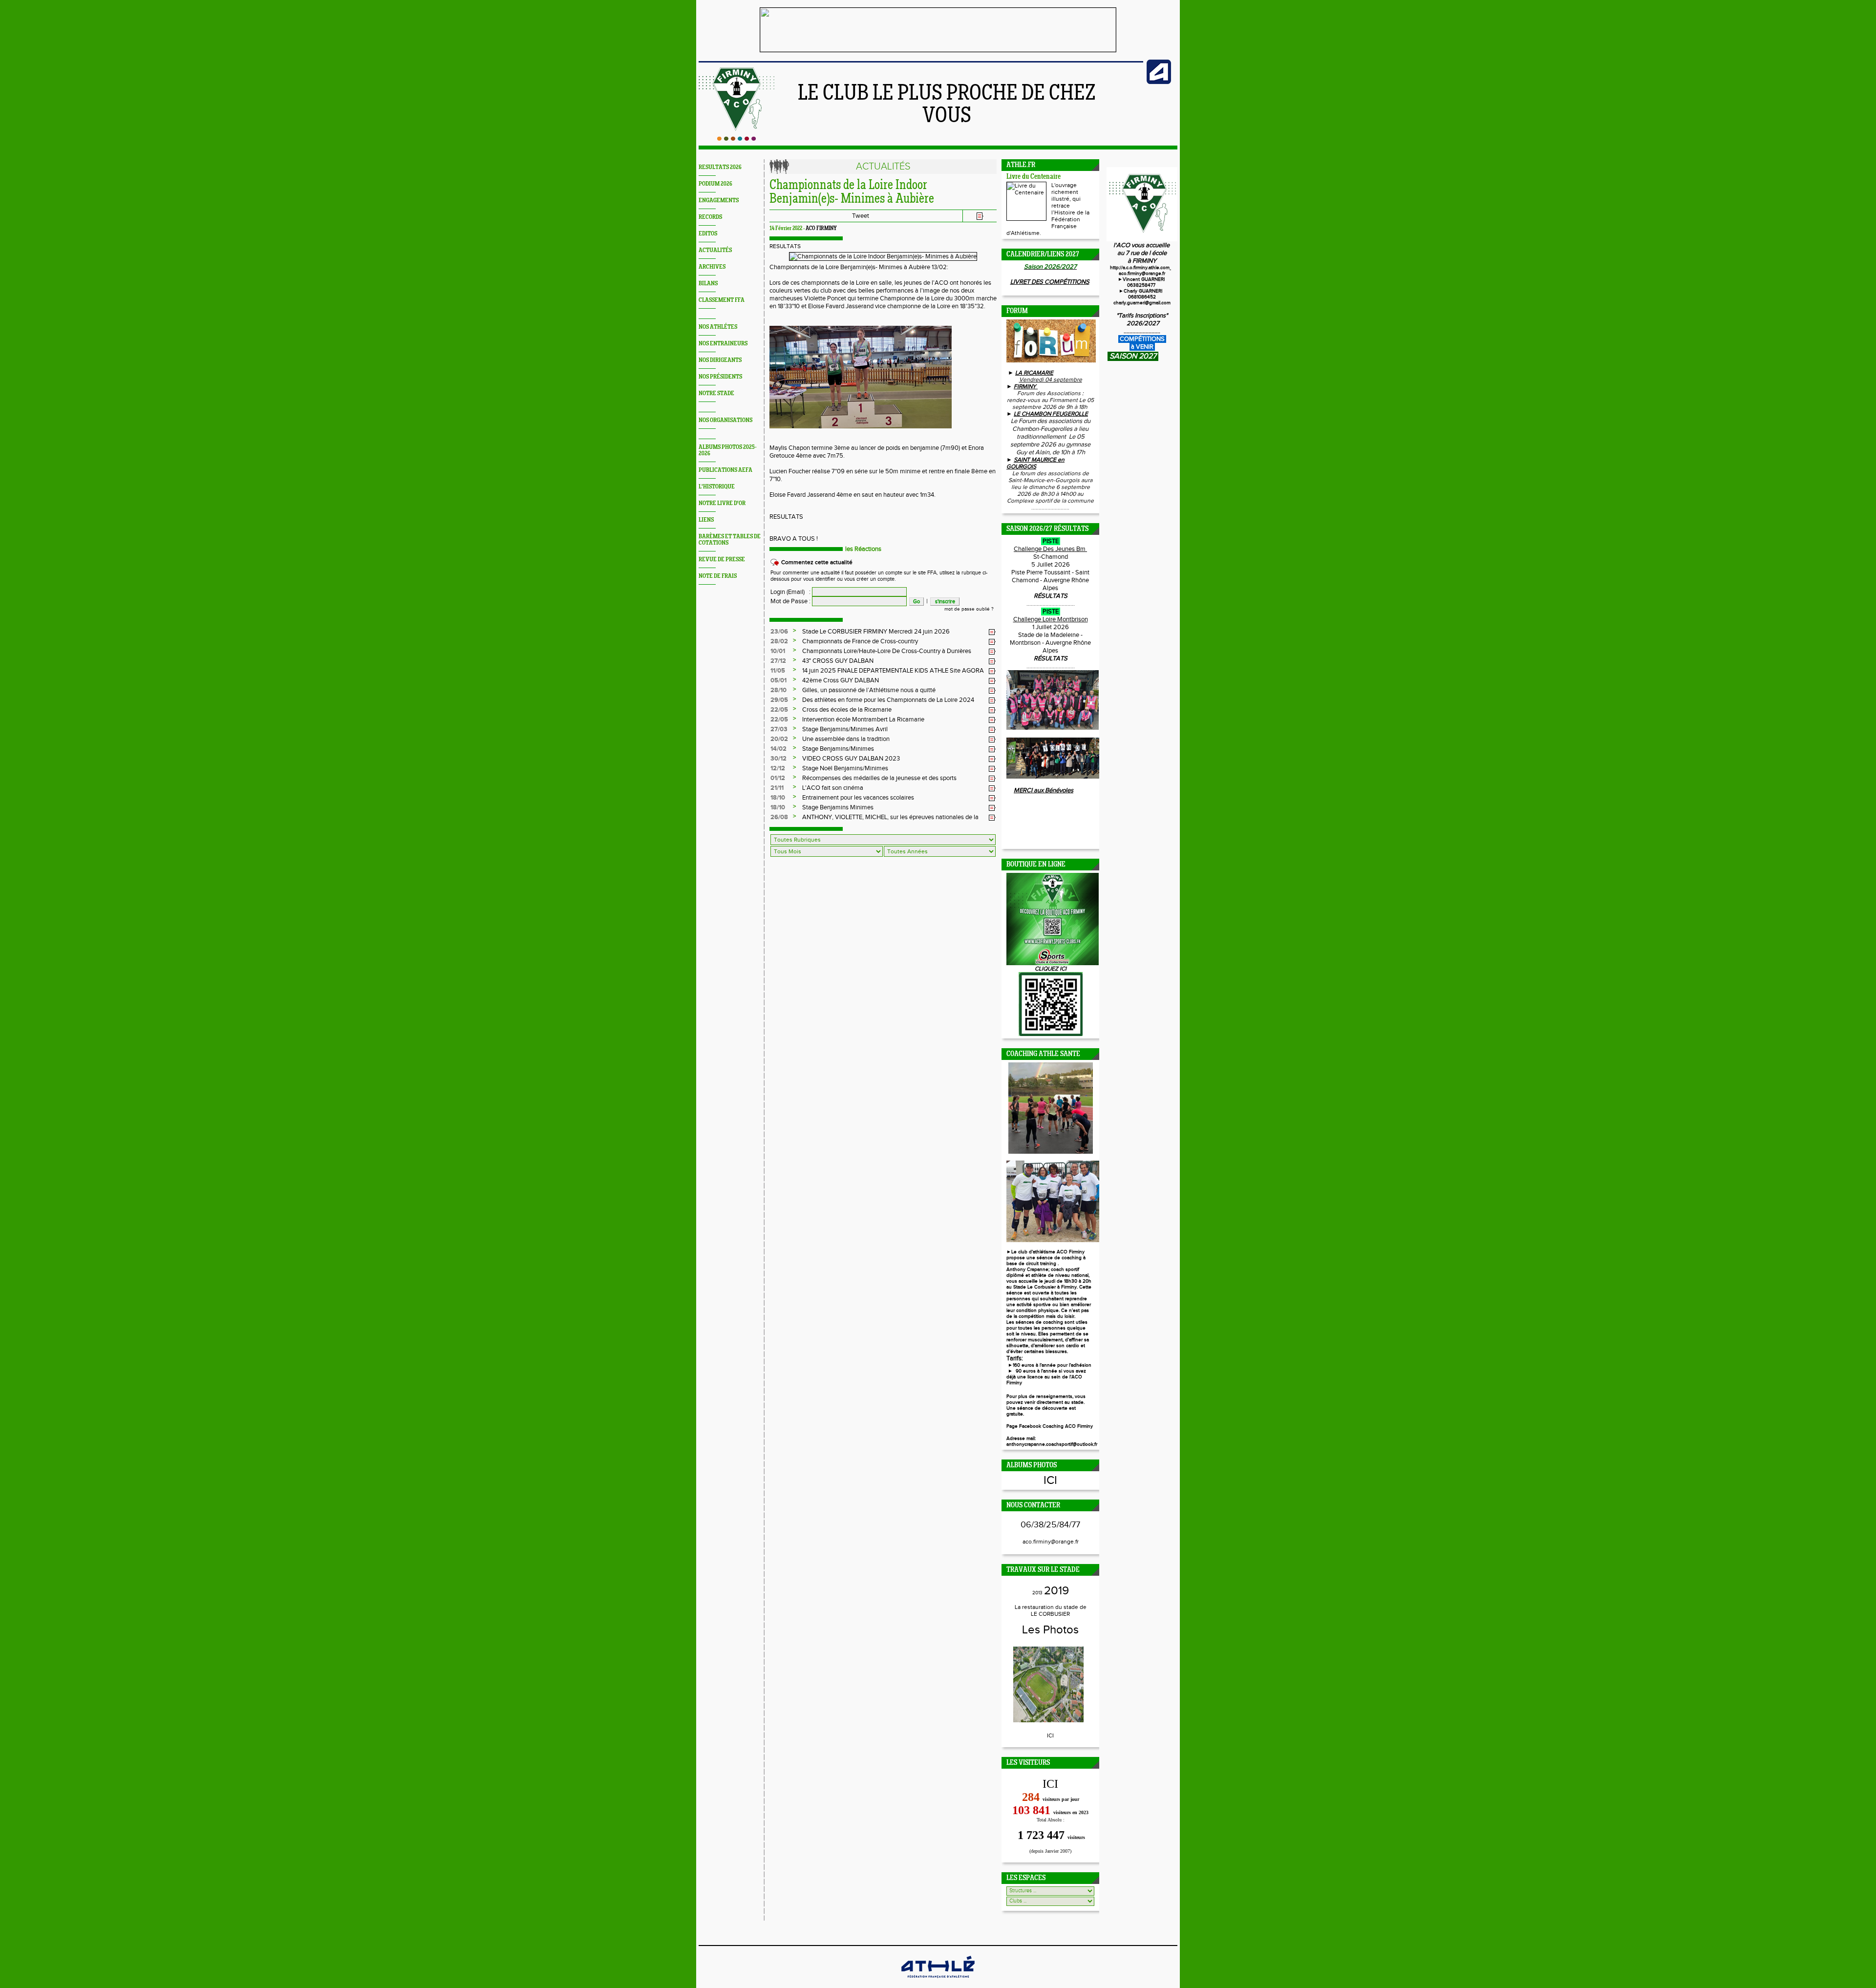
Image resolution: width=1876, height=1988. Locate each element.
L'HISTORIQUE (717, 487)
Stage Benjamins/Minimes (838, 749)
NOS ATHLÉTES (718, 327)
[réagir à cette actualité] (992, 632)
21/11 (777, 788)
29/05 (779, 700)
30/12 (778, 759)
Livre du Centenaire (1034, 177)
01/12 (778, 778)
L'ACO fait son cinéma (833, 788)
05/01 (778, 680)
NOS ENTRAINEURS (723, 344)
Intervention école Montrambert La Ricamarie (863, 719)
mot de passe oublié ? (969, 609)
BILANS (708, 284)
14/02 (778, 749)
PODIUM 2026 (715, 184)
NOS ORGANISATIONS (725, 420)
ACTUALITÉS (715, 250)
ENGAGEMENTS (719, 201)
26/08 (779, 817)
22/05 (779, 710)
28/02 (779, 641)
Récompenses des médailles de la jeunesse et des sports (879, 778)
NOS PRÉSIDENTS (720, 377)
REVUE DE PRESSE (722, 560)
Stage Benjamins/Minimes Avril (845, 729)
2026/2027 (1142, 323)
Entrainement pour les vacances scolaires (858, 798)
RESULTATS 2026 (720, 167)
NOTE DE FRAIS (718, 576)
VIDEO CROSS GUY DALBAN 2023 (851, 759)
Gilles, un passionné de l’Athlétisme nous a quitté (869, 690)
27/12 (778, 661)
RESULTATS (785, 246)
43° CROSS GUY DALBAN (838, 661)
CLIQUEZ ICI (1051, 969)
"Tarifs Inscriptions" (1142, 316)
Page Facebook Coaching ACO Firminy (1050, 1426)
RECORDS (710, 217)
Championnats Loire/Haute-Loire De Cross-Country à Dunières (887, 651)
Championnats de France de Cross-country (860, 641)
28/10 (778, 690)
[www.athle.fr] (1159, 82)
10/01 (778, 651)
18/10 (778, 798)
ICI (1050, 1480)
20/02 (779, 739)
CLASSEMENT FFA (722, 300)
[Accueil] (736, 139)
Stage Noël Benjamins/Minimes (845, 768)
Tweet (861, 216)
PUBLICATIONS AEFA (725, 470)
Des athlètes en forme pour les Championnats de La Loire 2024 (888, 700)
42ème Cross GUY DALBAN (841, 680)
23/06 (779, 632)
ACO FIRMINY (821, 229)
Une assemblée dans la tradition (846, 739)
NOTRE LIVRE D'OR (722, 503)
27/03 (779, 729)
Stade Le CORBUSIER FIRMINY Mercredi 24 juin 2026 (876, 632)
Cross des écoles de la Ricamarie (847, 710)
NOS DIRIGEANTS (720, 360)
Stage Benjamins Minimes (838, 807)
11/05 (778, 671)
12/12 (778, 768)
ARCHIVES (712, 267)
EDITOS (708, 234)
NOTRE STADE (716, 393)
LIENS (706, 520)
